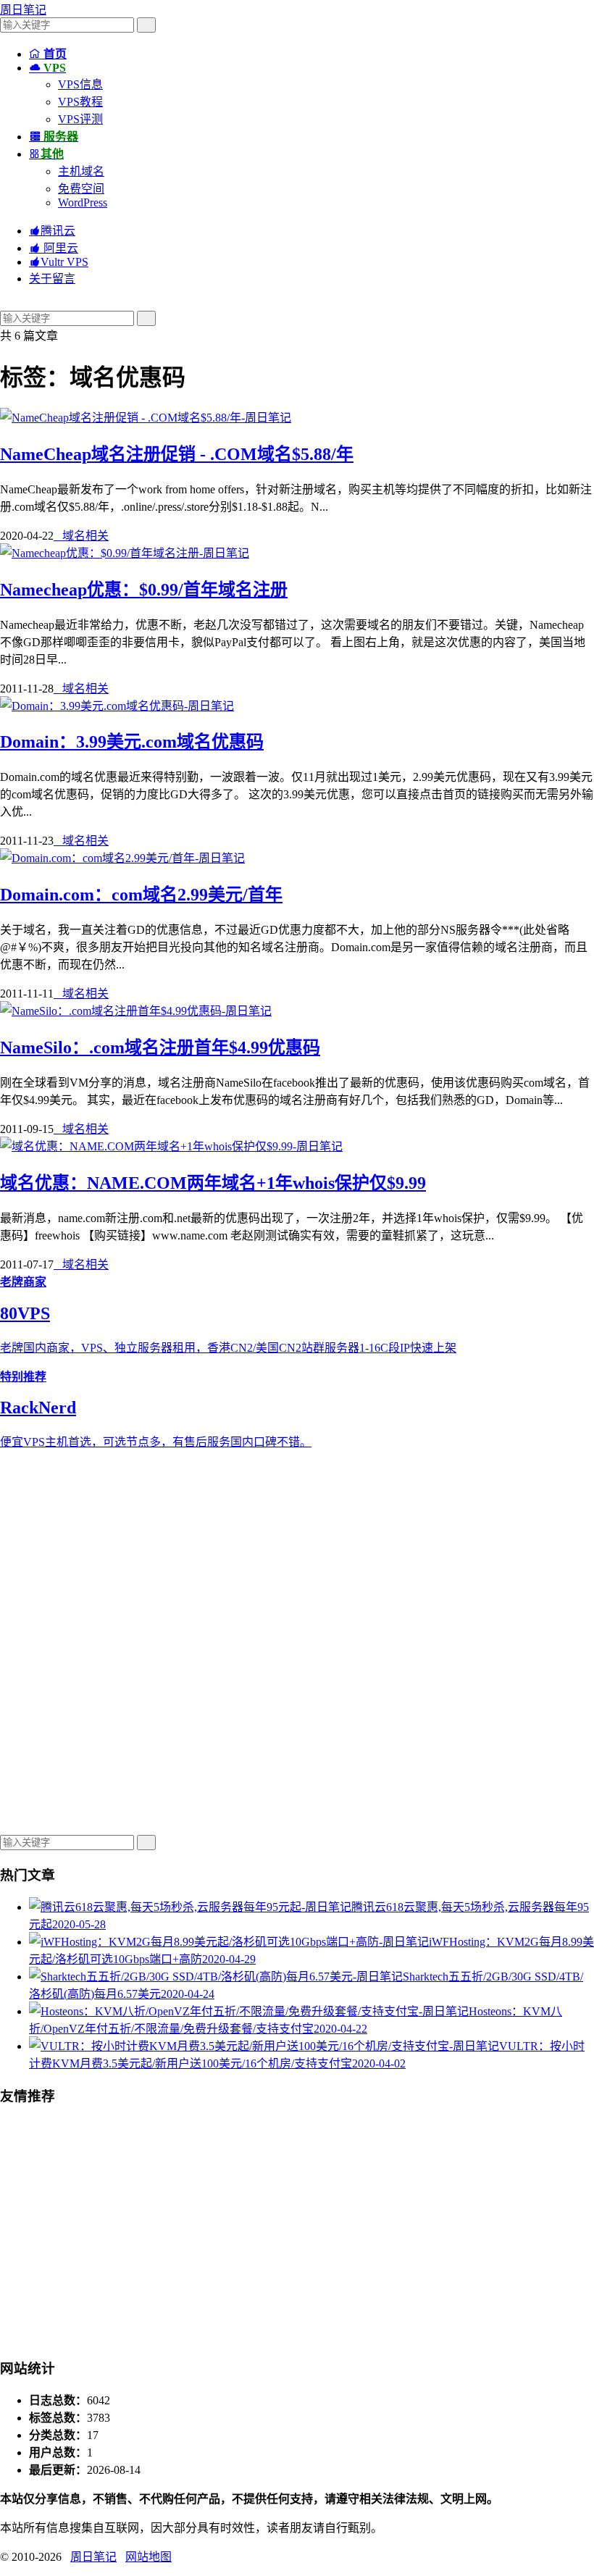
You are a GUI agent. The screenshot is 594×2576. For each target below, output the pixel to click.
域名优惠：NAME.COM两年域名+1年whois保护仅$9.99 (213, 1183)
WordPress (83, 202)
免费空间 (81, 189)
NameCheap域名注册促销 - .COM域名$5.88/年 (177, 454)
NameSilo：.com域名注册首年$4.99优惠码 (160, 1047)
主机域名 (81, 171)
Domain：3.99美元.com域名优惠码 (132, 742)
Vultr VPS (59, 262)
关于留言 (52, 279)
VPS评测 (80, 119)
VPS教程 (80, 102)
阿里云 (54, 248)
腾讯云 (52, 231)
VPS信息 (80, 84)
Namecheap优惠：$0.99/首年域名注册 (144, 590)
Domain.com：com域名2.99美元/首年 (141, 895)
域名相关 (81, 536)
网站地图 (148, 2557)
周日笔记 (23, 10)
